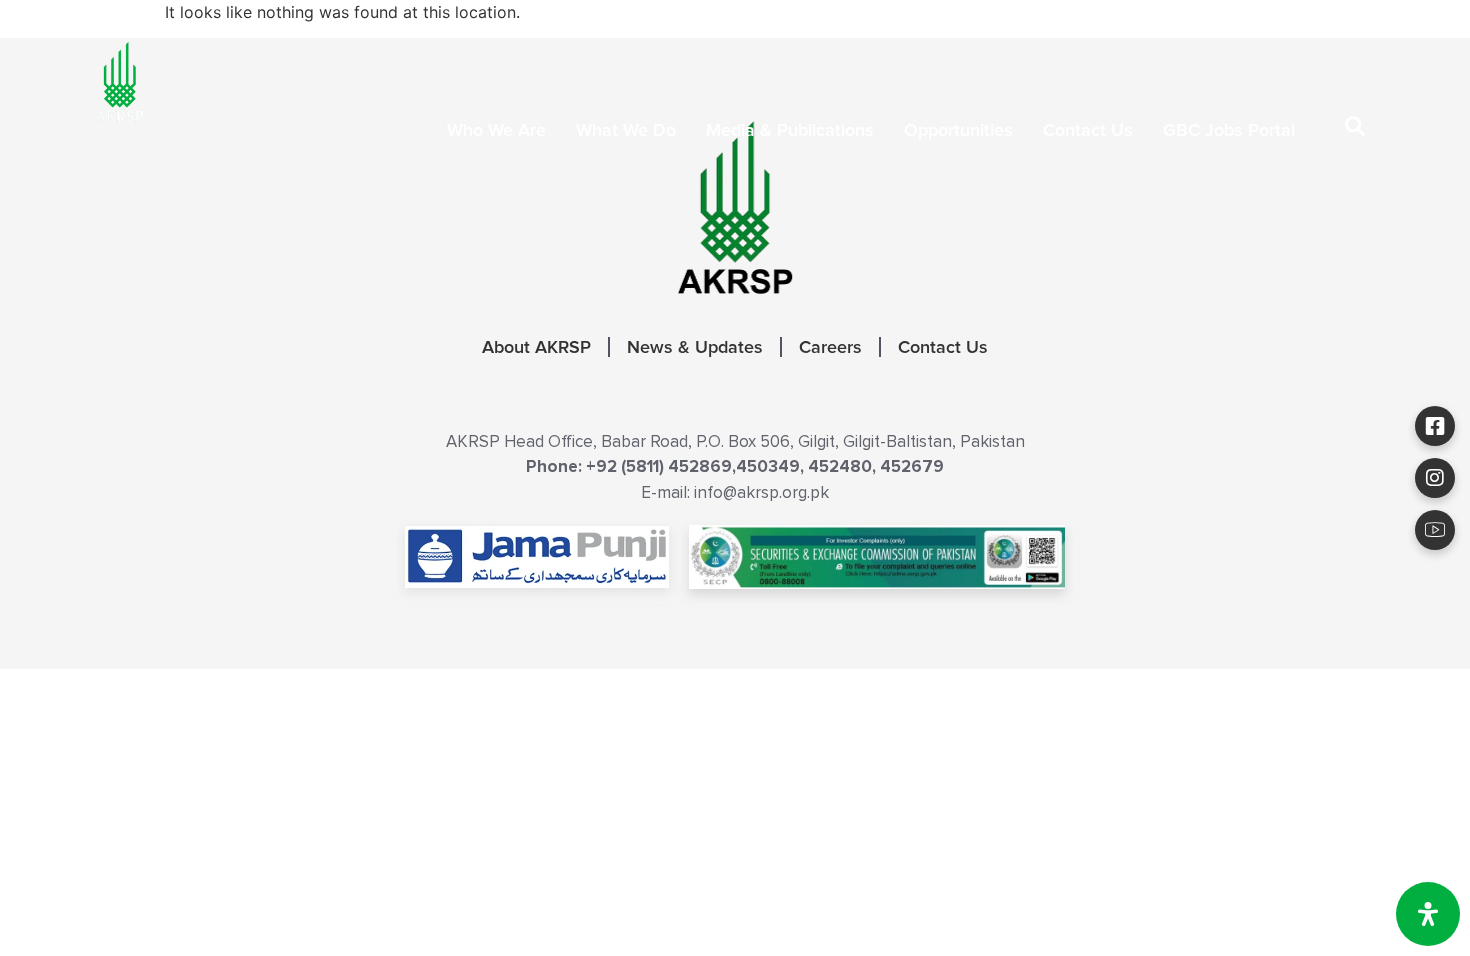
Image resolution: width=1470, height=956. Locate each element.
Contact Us (1088, 130)
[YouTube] (1435, 530)
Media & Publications (790, 130)
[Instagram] (1435, 478)
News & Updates (695, 347)
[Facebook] (1435, 426)
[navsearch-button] (1355, 130)
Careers (830, 347)
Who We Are (496, 130)
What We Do (626, 130)
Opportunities (958, 130)
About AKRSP (536, 347)
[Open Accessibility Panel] (1428, 914)
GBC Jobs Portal (1229, 130)
